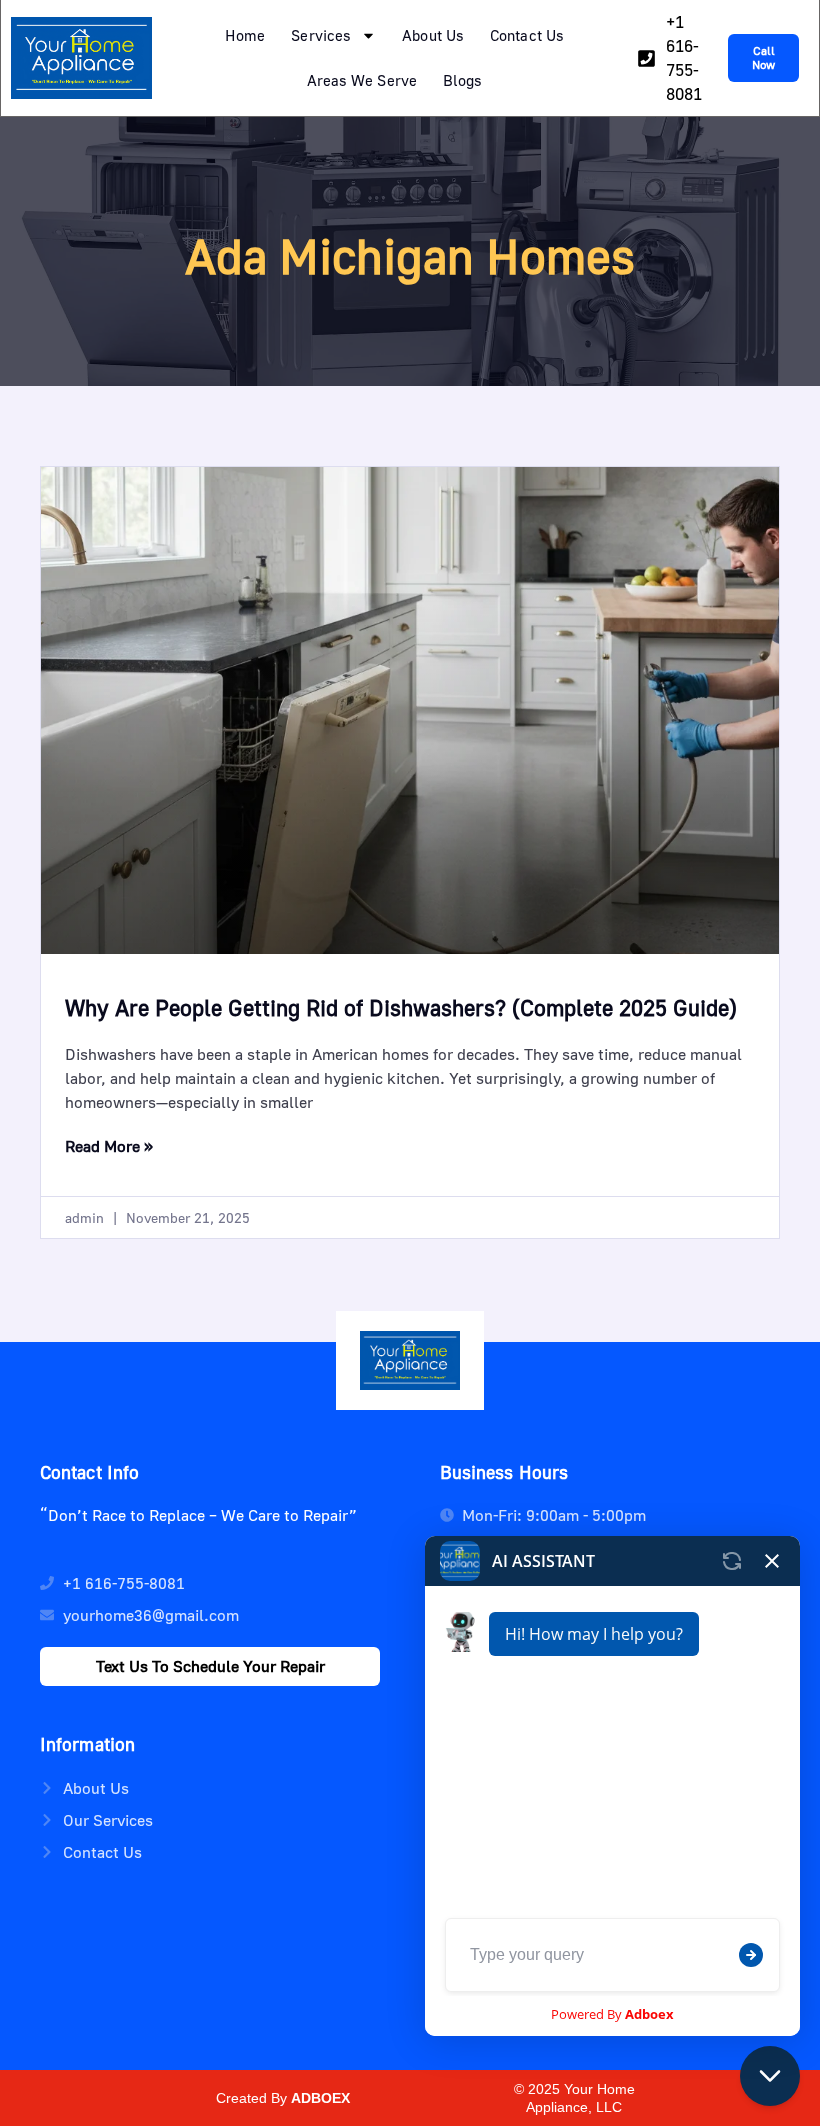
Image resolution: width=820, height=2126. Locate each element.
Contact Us (527, 35)
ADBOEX (320, 2098)
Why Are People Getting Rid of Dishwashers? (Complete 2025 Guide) (401, 1007)
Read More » (109, 1146)
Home (245, 35)
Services (321, 35)
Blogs (463, 80)
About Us (433, 35)
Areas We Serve (362, 80)
